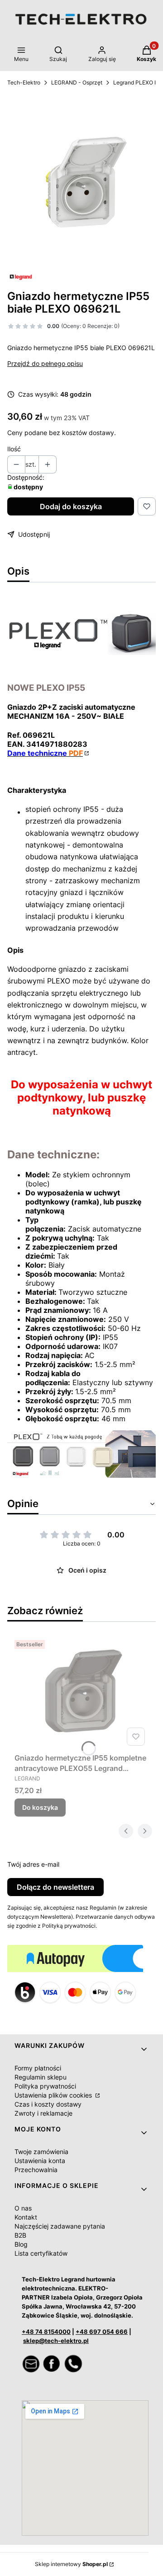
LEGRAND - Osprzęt (77, 82)
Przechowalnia (36, 2170)
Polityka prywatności (45, 2086)
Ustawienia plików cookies (54, 2095)
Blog (21, 2244)
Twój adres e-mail (33, 1864)
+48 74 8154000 (46, 2332)
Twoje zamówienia (41, 2152)
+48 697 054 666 (102, 2332)
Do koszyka (40, 1807)
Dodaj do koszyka (71, 506)
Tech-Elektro (24, 82)
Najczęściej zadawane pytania (60, 2226)
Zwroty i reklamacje (43, 2113)
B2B (20, 2235)
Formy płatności (38, 2068)
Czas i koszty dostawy (48, 2104)
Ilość (14, 449)
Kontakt (26, 2217)
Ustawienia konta (40, 2161)
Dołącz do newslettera (55, 1887)
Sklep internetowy (71, 2564)
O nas (23, 2208)
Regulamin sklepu (41, 2077)
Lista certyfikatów (41, 2253)
